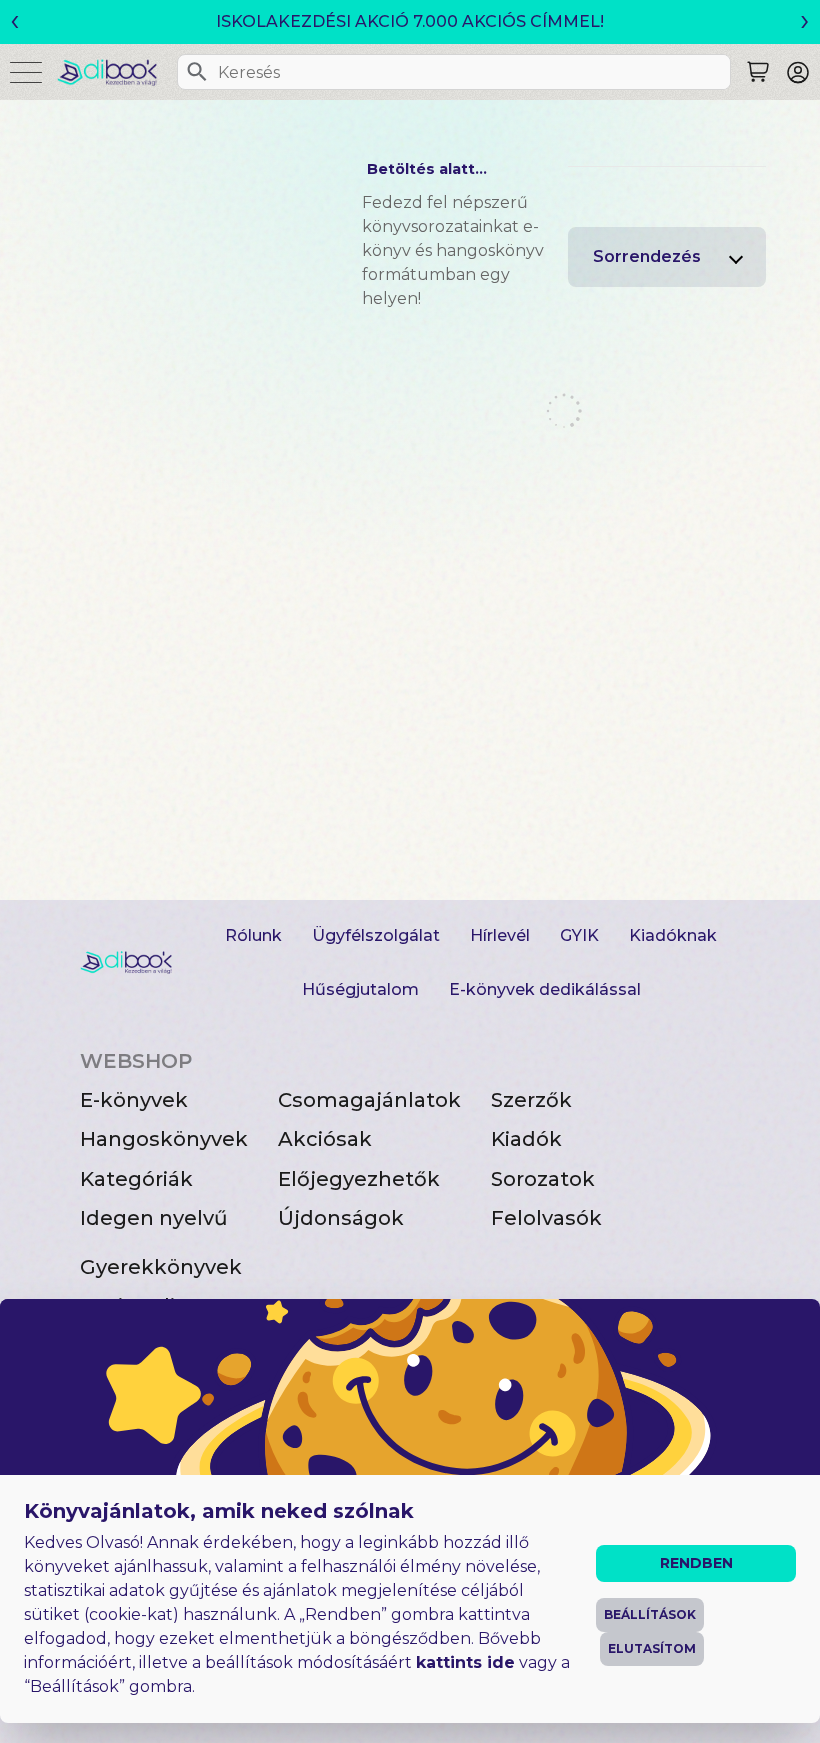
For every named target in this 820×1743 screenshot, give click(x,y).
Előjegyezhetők (359, 1179)
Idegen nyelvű (154, 1218)
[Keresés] (197, 72)
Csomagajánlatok (369, 1100)
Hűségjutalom (360, 989)
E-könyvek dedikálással (545, 989)
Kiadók (526, 1139)
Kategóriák (136, 1179)
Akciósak (325, 1139)
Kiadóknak (673, 935)
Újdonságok (341, 1218)
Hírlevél (500, 935)
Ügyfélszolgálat (376, 935)
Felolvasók (546, 1218)
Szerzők (531, 1100)
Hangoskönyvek (164, 1139)
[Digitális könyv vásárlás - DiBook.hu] (114, 71)
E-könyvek (134, 1100)
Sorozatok (543, 1179)
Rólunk (253, 935)
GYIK (579, 935)
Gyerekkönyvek (161, 1267)
